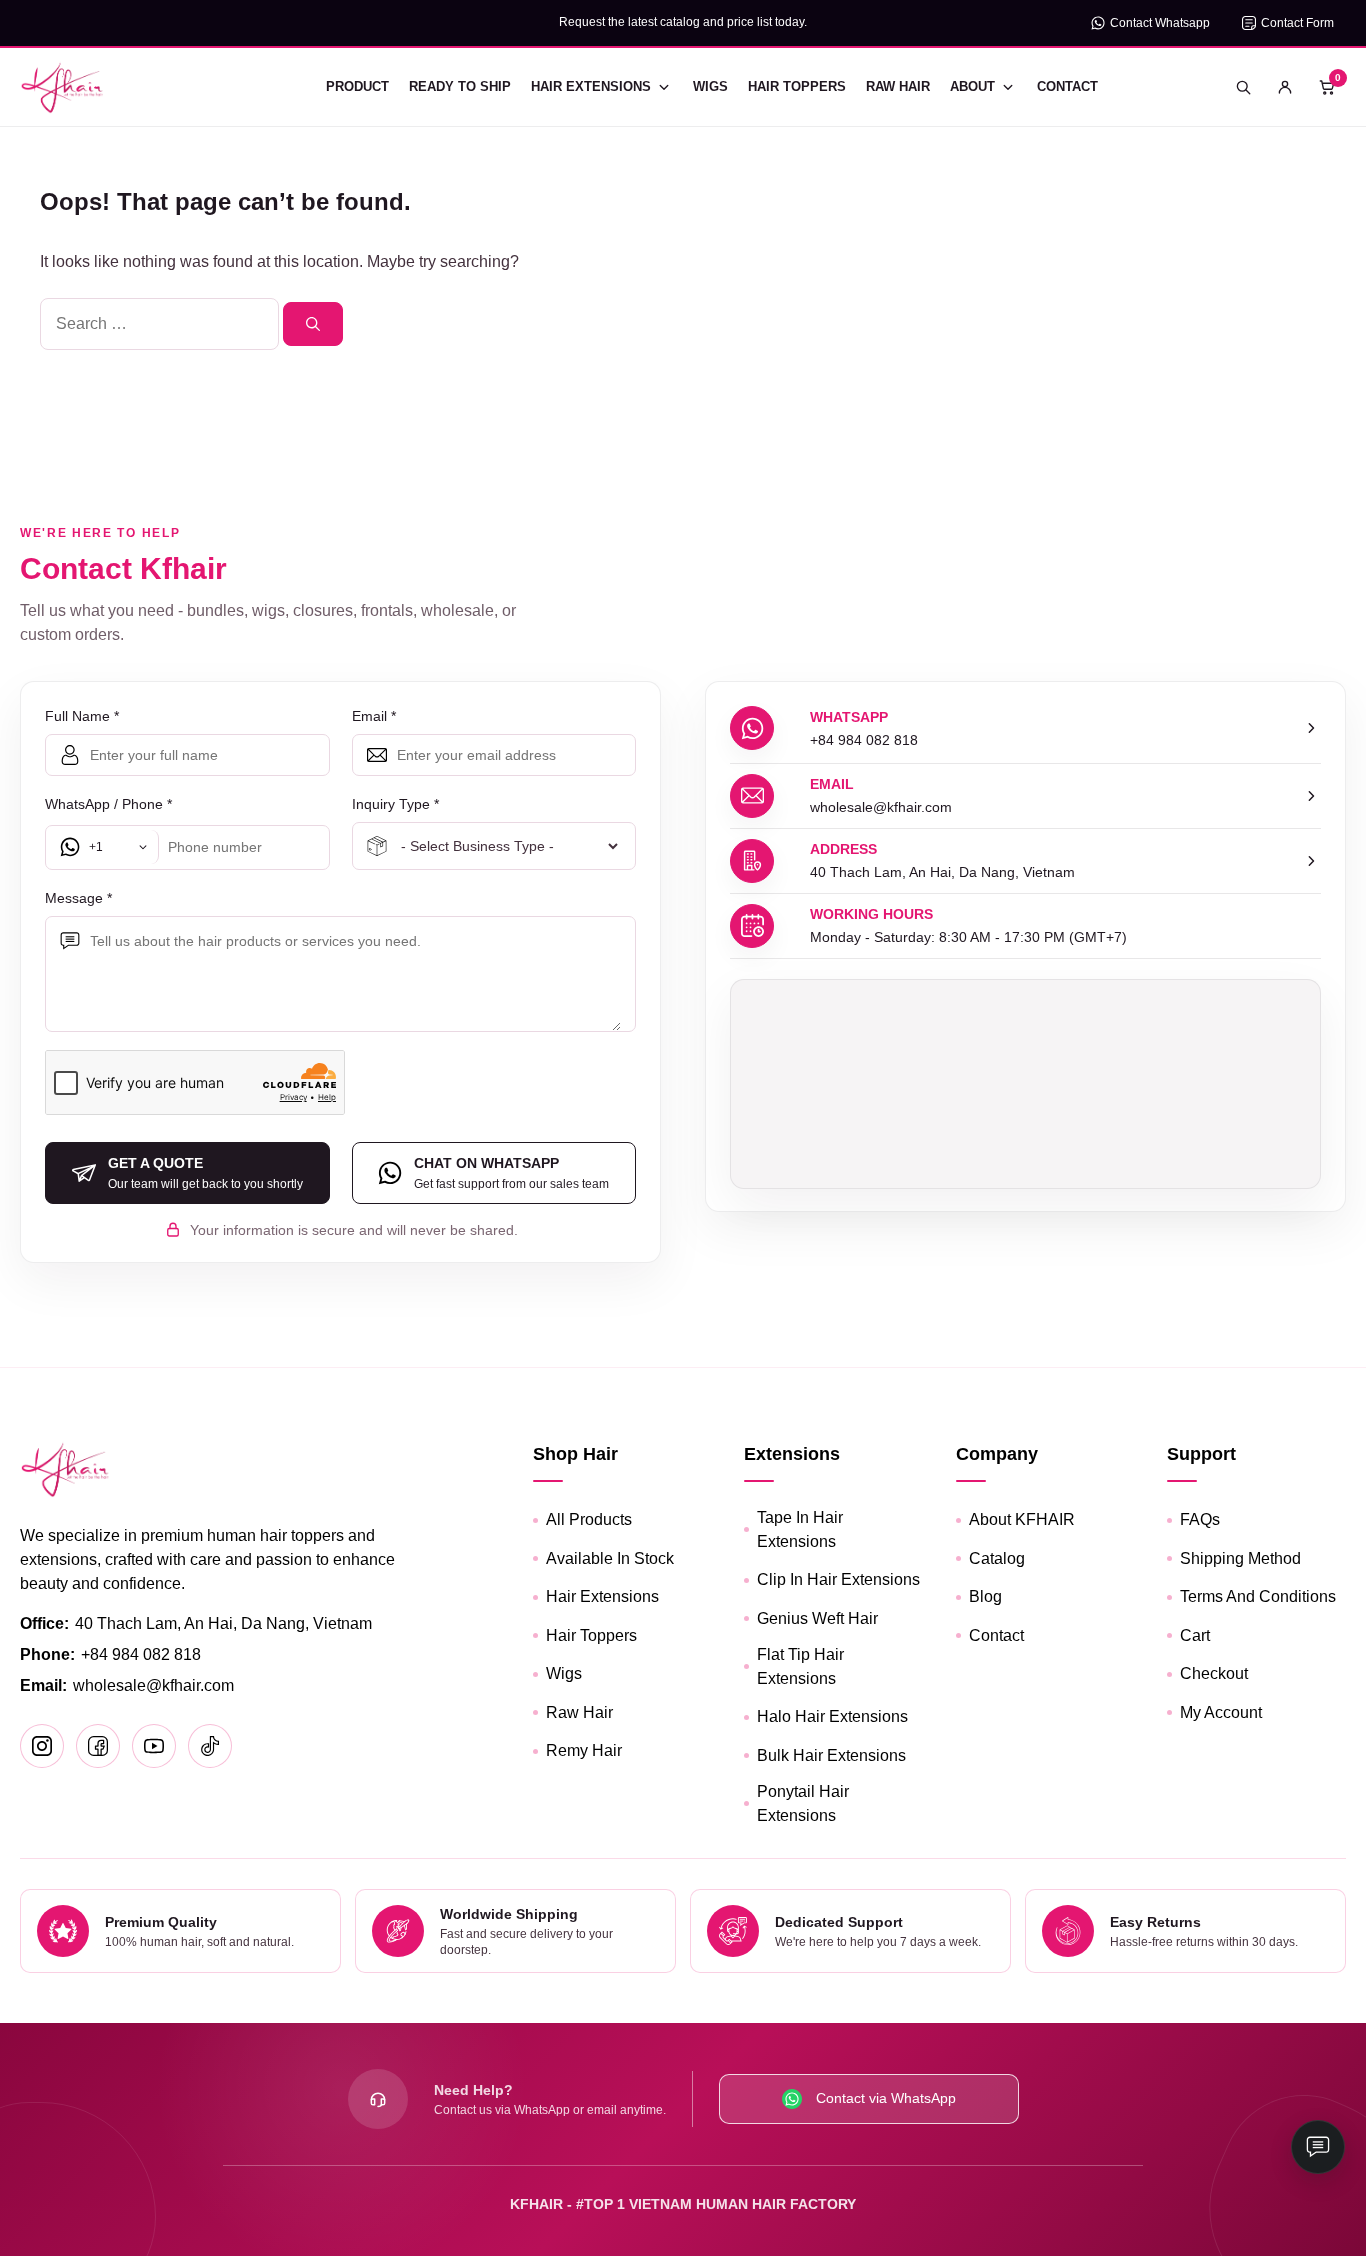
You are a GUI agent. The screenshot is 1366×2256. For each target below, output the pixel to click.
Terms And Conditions (1258, 1596)
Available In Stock (610, 1558)
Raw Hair (898, 86)
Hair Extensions (591, 86)
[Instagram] (42, 1746)
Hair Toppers (797, 86)
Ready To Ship (460, 86)
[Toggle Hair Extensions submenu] (664, 87)
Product (357, 86)
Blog (985, 1596)
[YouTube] (154, 1746)
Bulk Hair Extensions (831, 1755)
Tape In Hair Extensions (800, 1529)
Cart (1195, 1635)
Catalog (997, 1558)
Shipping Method (1240, 1558)
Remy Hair (584, 1750)
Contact (1067, 86)
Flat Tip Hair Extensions (800, 1666)
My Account (1221, 1712)
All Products (589, 1519)
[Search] (313, 324)
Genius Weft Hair (817, 1618)
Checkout (1214, 1673)
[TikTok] (210, 1746)
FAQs (1200, 1519)
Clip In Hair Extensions (838, 1579)
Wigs (710, 86)
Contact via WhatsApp (886, 2098)
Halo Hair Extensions (832, 1716)
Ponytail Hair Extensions (803, 1803)
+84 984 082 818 (141, 1654)
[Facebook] (98, 1746)
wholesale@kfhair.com (153, 1685)
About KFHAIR (1022, 1519)
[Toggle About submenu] (1008, 87)
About (972, 86)
